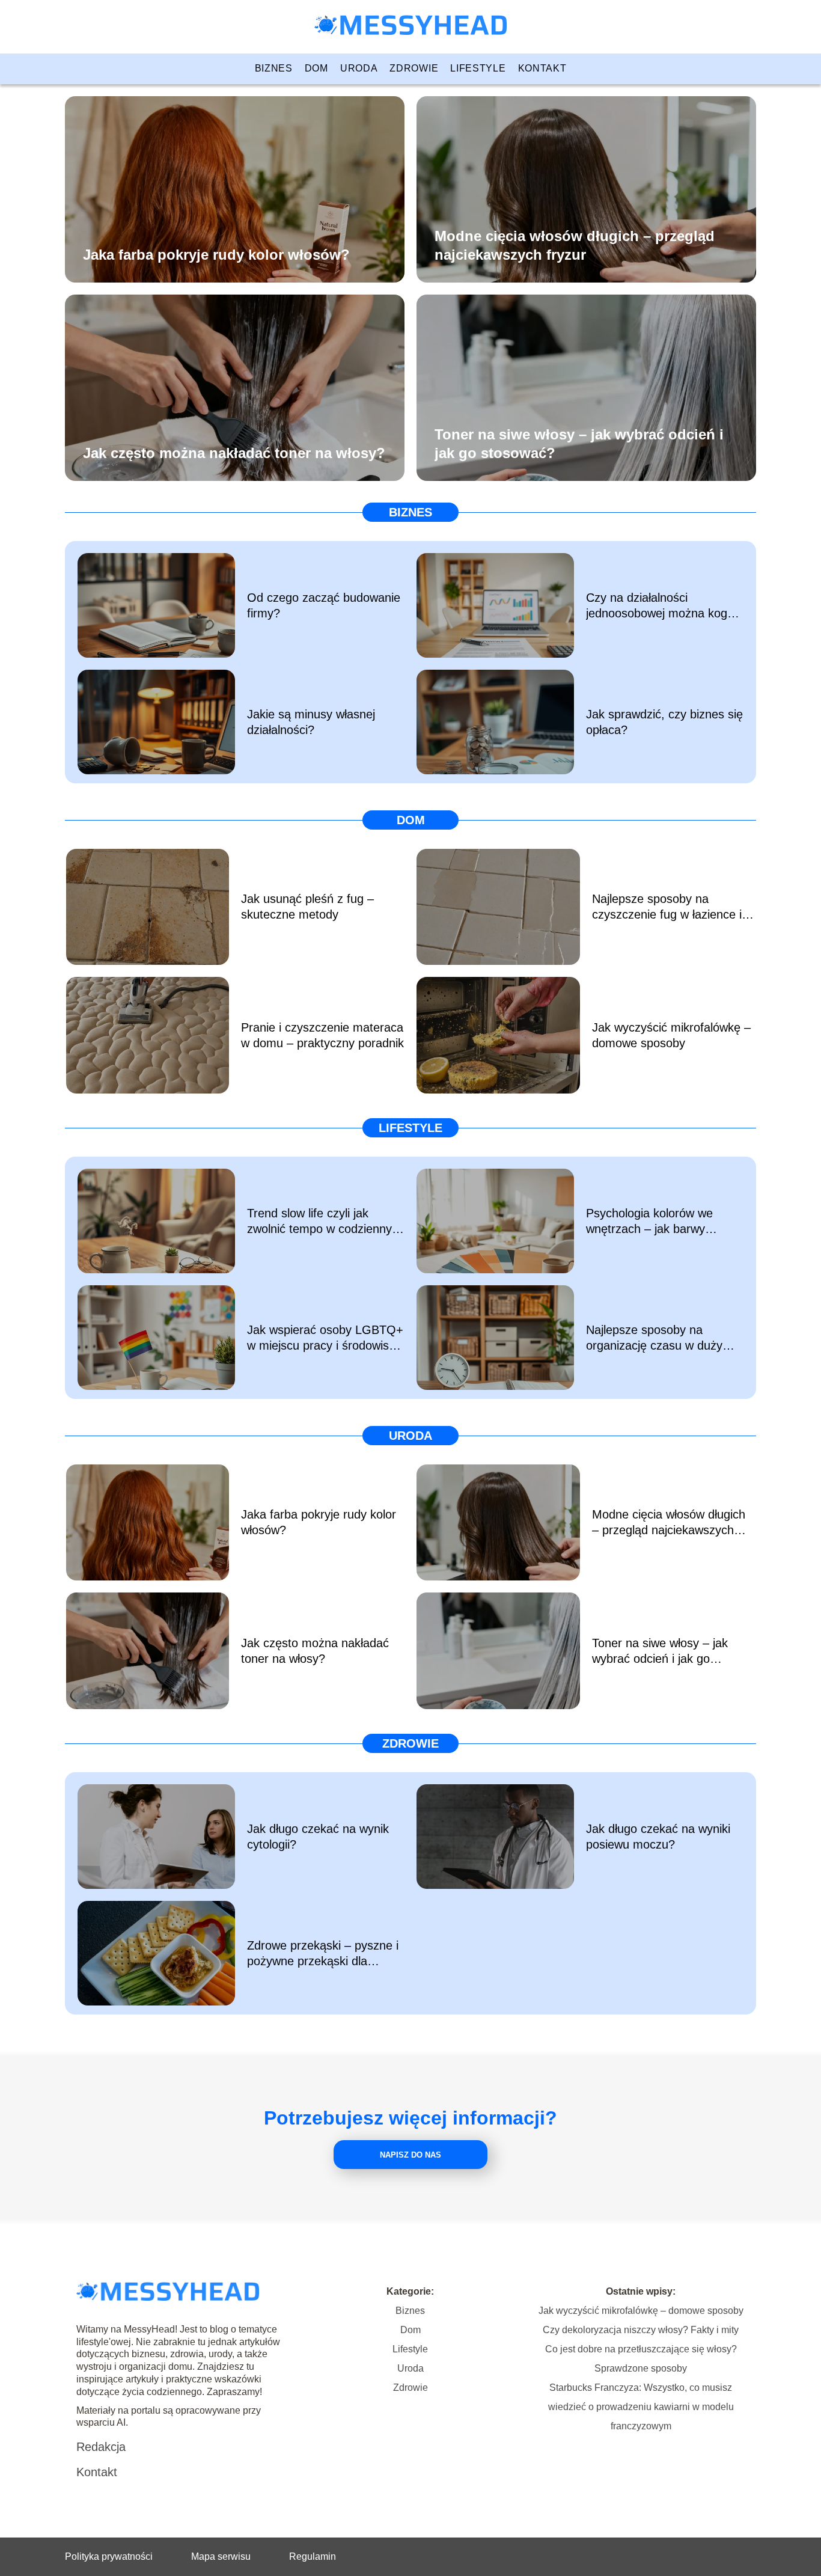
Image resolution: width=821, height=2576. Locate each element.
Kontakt (542, 68)
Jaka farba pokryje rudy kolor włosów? (216, 254)
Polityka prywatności (109, 2556)
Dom (316, 68)
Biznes (274, 68)
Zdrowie (414, 68)
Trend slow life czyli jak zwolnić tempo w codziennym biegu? (325, 1222)
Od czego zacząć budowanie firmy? (324, 605)
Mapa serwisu (221, 2556)
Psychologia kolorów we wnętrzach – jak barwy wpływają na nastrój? (649, 1222)
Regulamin (313, 2556)
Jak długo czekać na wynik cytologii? (318, 1837)
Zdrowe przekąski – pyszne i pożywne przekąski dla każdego (323, 1954)
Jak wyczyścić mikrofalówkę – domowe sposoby (671, 1035)
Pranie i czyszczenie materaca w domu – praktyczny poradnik (322, 1035)
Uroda (359, 68)
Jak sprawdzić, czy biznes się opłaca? (664, 722)
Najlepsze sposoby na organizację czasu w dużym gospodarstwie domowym (659, 1338)
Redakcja (101, 2447)
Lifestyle (478, 68)
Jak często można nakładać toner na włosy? (234, 452)
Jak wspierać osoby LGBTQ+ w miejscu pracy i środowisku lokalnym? (325, 1338)
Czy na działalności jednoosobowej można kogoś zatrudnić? (663, 606)
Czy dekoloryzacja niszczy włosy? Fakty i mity (641, 2330)
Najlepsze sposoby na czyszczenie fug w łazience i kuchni (667, 907)
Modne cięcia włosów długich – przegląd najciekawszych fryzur (575, 245)
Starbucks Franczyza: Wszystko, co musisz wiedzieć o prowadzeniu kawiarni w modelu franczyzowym (641, 2407)
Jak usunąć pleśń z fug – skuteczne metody (307, 907)
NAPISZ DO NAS (410, 2155)
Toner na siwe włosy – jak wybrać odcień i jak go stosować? (579, 443)
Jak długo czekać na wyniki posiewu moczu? (658, 1837)
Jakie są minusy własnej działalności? (311, 722)
